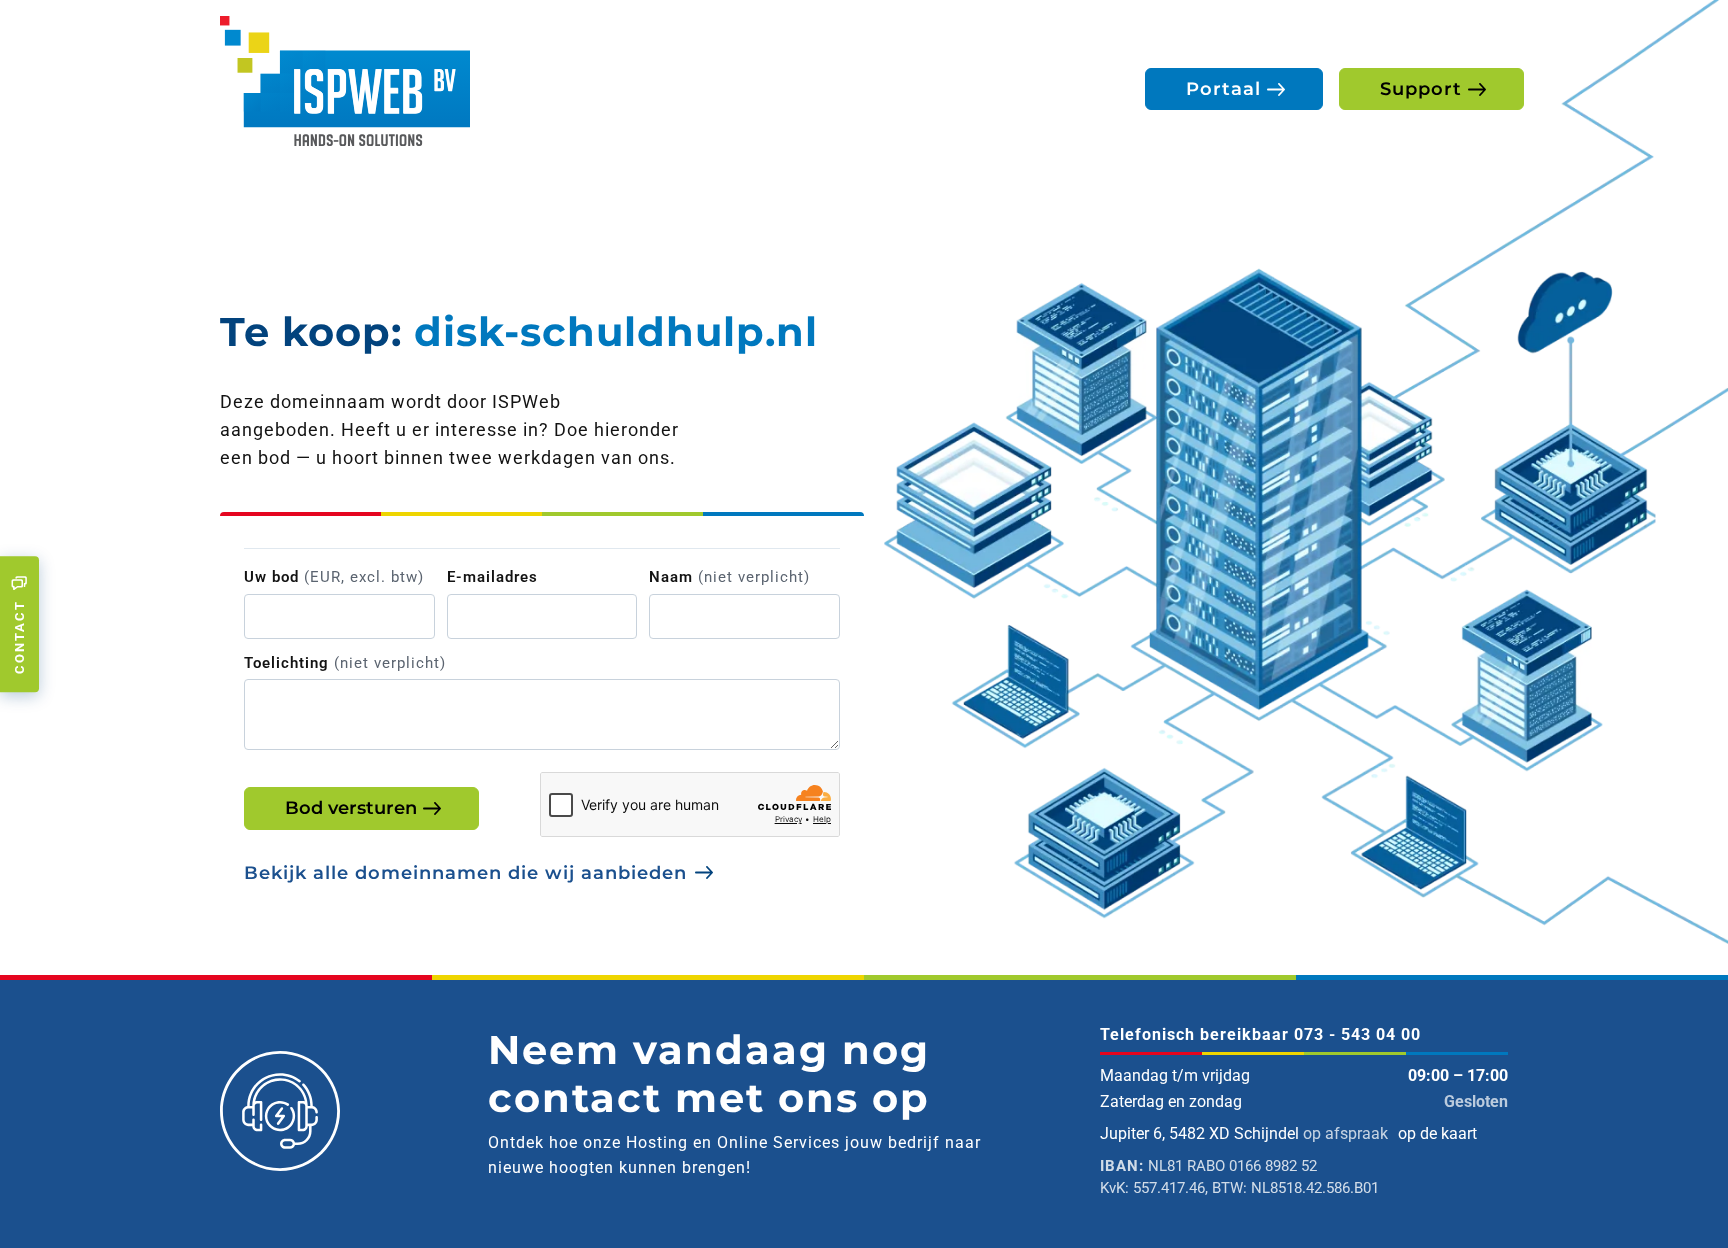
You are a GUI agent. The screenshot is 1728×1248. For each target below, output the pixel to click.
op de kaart (1437, 1133)
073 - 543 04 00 (1357, 1034)
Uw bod (334, 577)
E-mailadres (492, 577)
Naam (729, 577)
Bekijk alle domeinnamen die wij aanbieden (465, 873)
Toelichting (345, 663)
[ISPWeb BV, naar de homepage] (345, 79)
